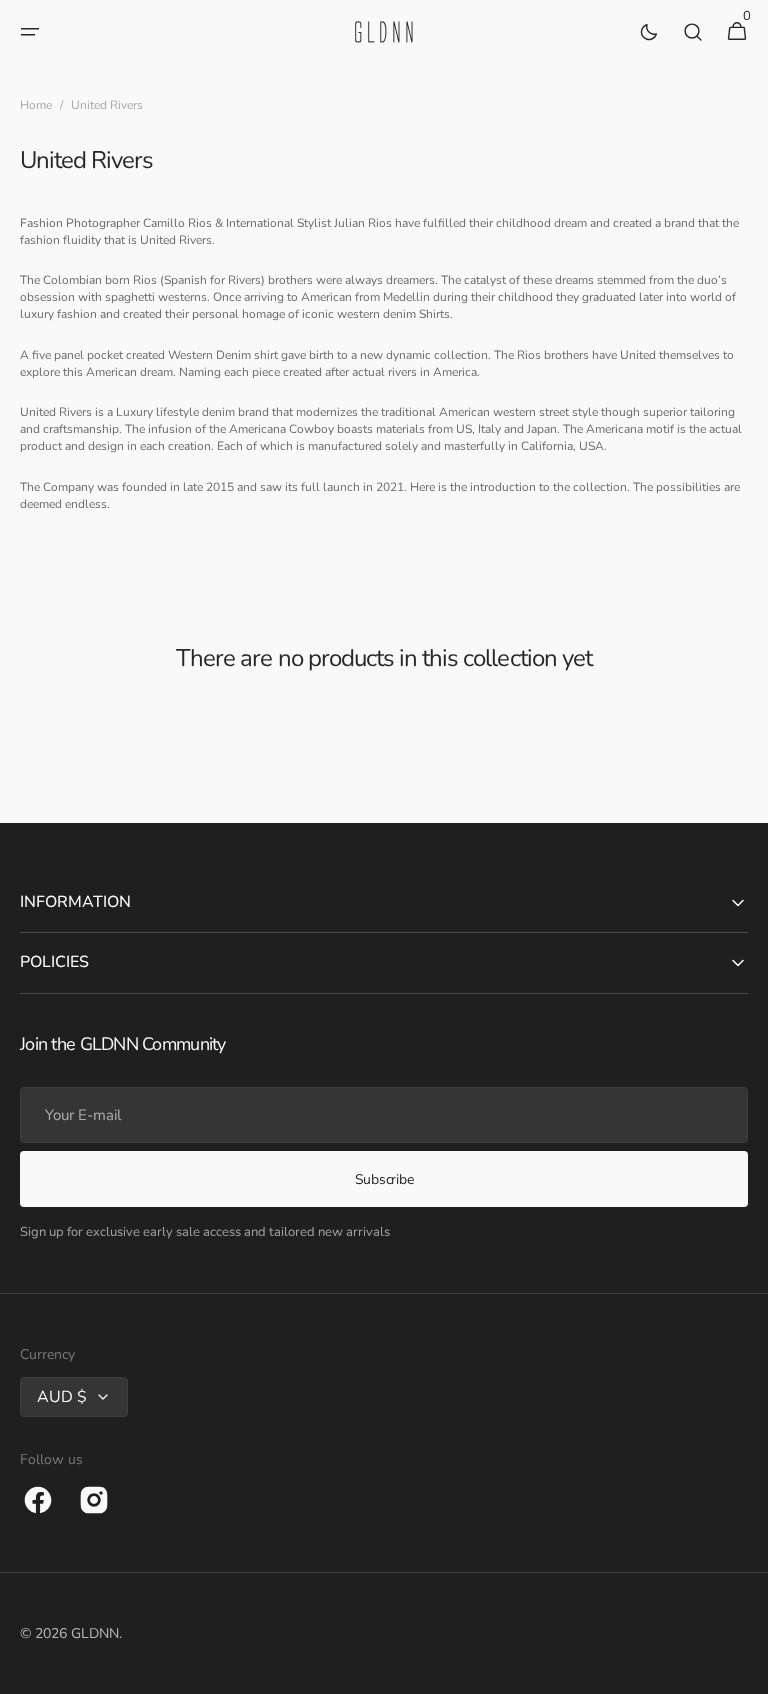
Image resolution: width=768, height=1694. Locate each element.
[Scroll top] (744, 1670)
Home (36, 105)
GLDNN (95, 1633)
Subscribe (384, 1179)
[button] (30, 32)
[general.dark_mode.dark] (649, 32)
